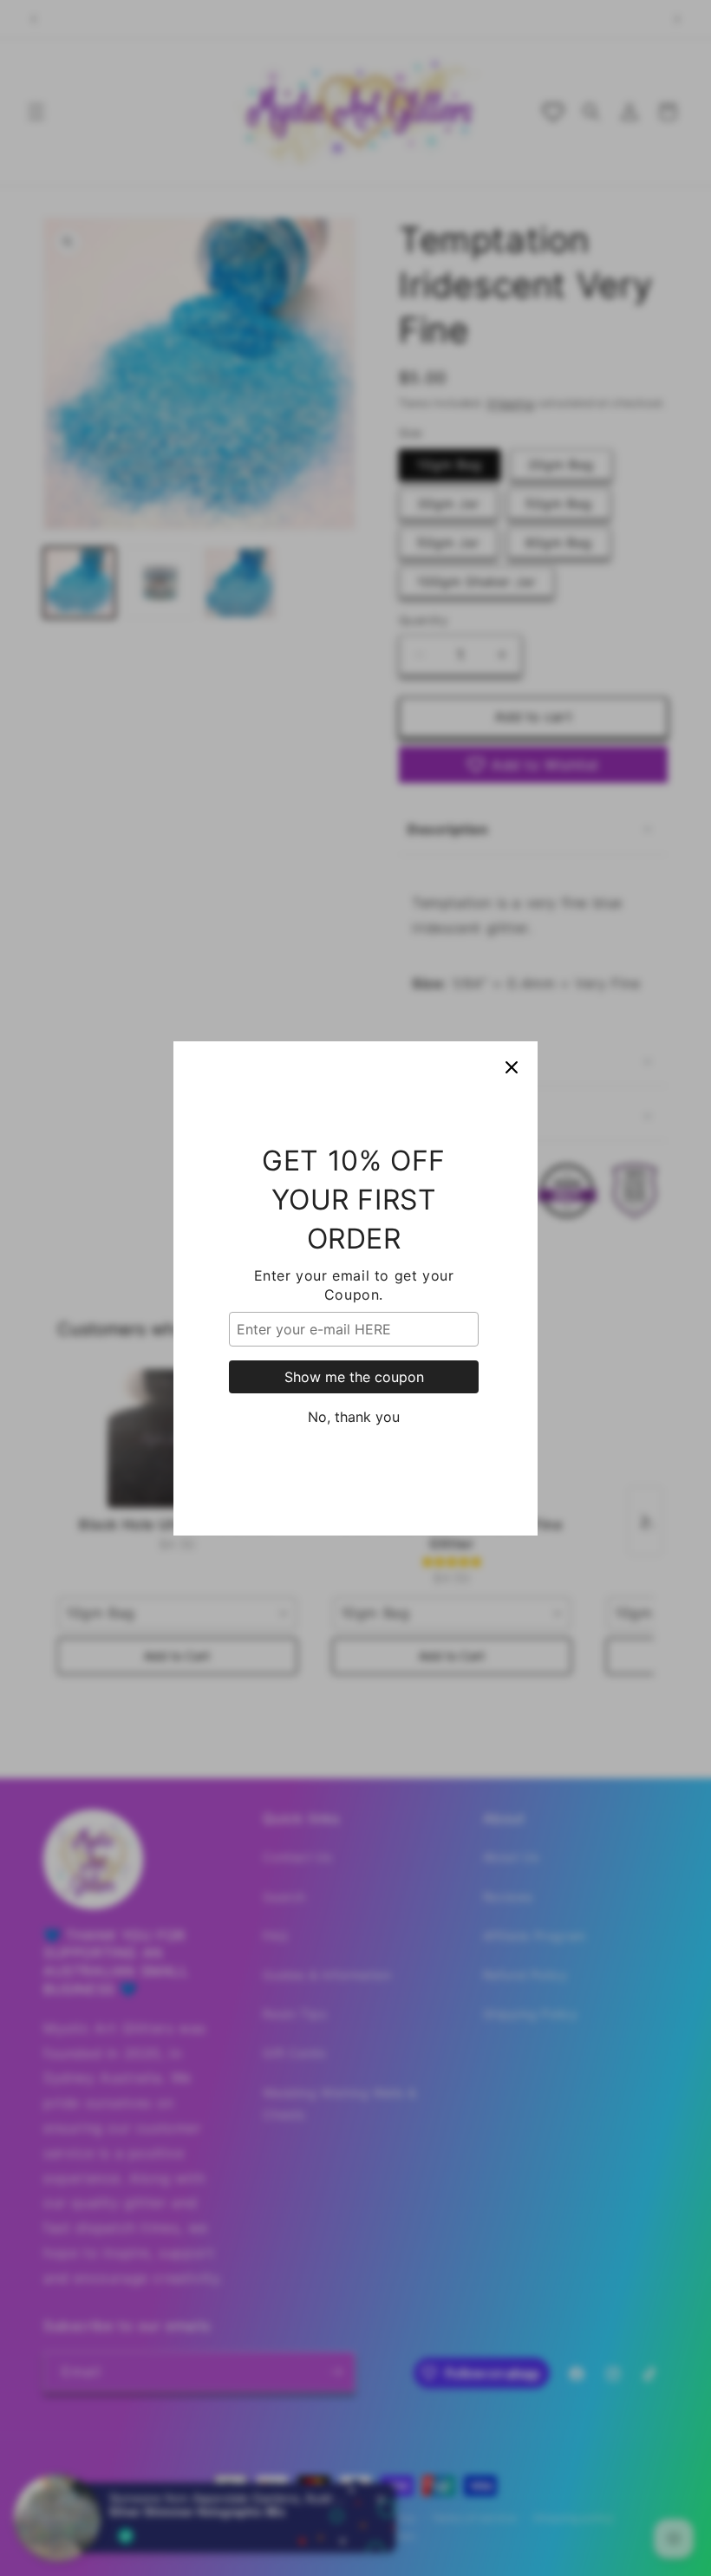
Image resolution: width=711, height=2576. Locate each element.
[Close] (512, 1067)
